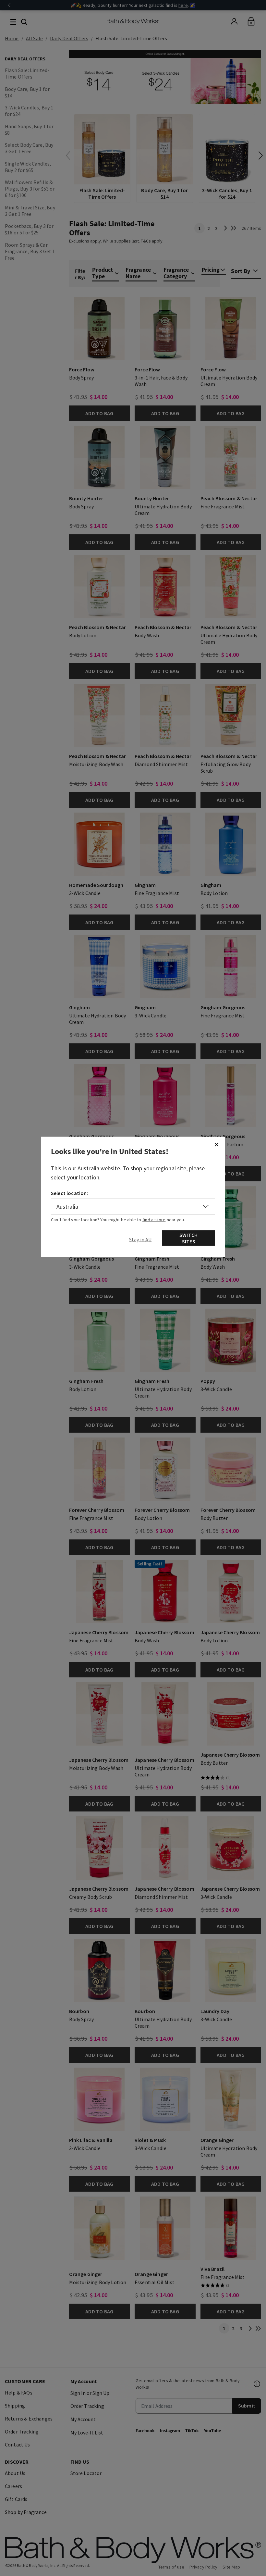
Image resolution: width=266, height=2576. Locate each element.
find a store (154, 1220)
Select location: (70, 1193)
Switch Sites (188, 1238)
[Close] (216, 1145)
